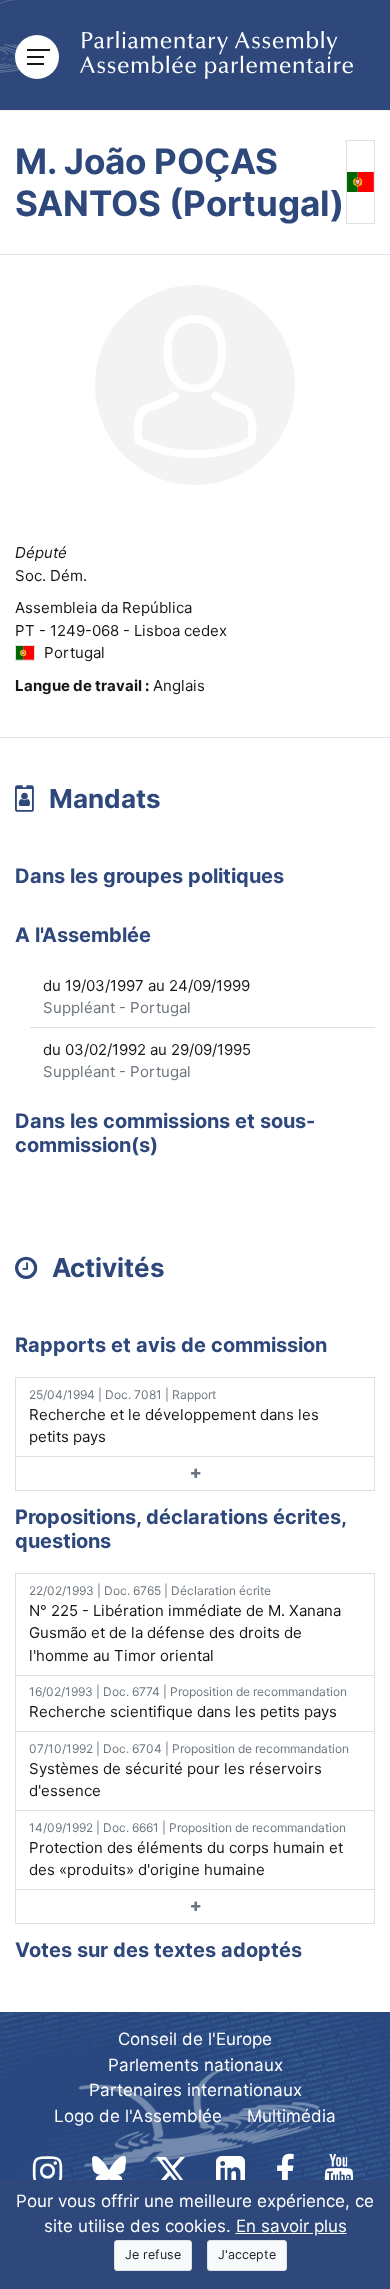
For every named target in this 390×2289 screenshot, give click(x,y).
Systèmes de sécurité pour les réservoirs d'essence (189, 1771)
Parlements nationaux (195, 2065)
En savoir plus (291, 2226)
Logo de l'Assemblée (138, 2116)
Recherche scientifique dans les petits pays (188, 1702)
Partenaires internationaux (195, 2090)
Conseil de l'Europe (195, 2039)
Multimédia (291, 2116)
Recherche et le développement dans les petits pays (174, 1417)
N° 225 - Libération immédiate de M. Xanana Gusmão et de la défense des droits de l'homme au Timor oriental (185, 1624)
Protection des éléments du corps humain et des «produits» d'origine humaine (187, 1850)
